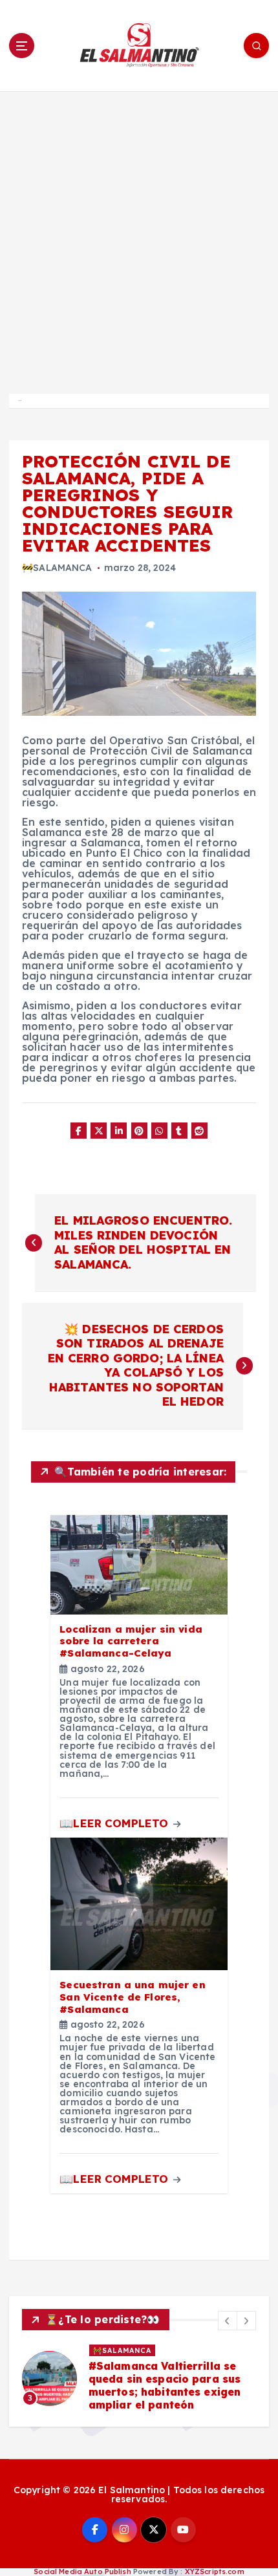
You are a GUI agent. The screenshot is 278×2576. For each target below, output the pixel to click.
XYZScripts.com (215, 2571)
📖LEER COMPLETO (115, 1823)
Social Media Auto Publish (82, 2571)
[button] (228, 2321)
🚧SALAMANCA (57, 568)
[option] (139, 2378)
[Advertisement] (139, 237)
